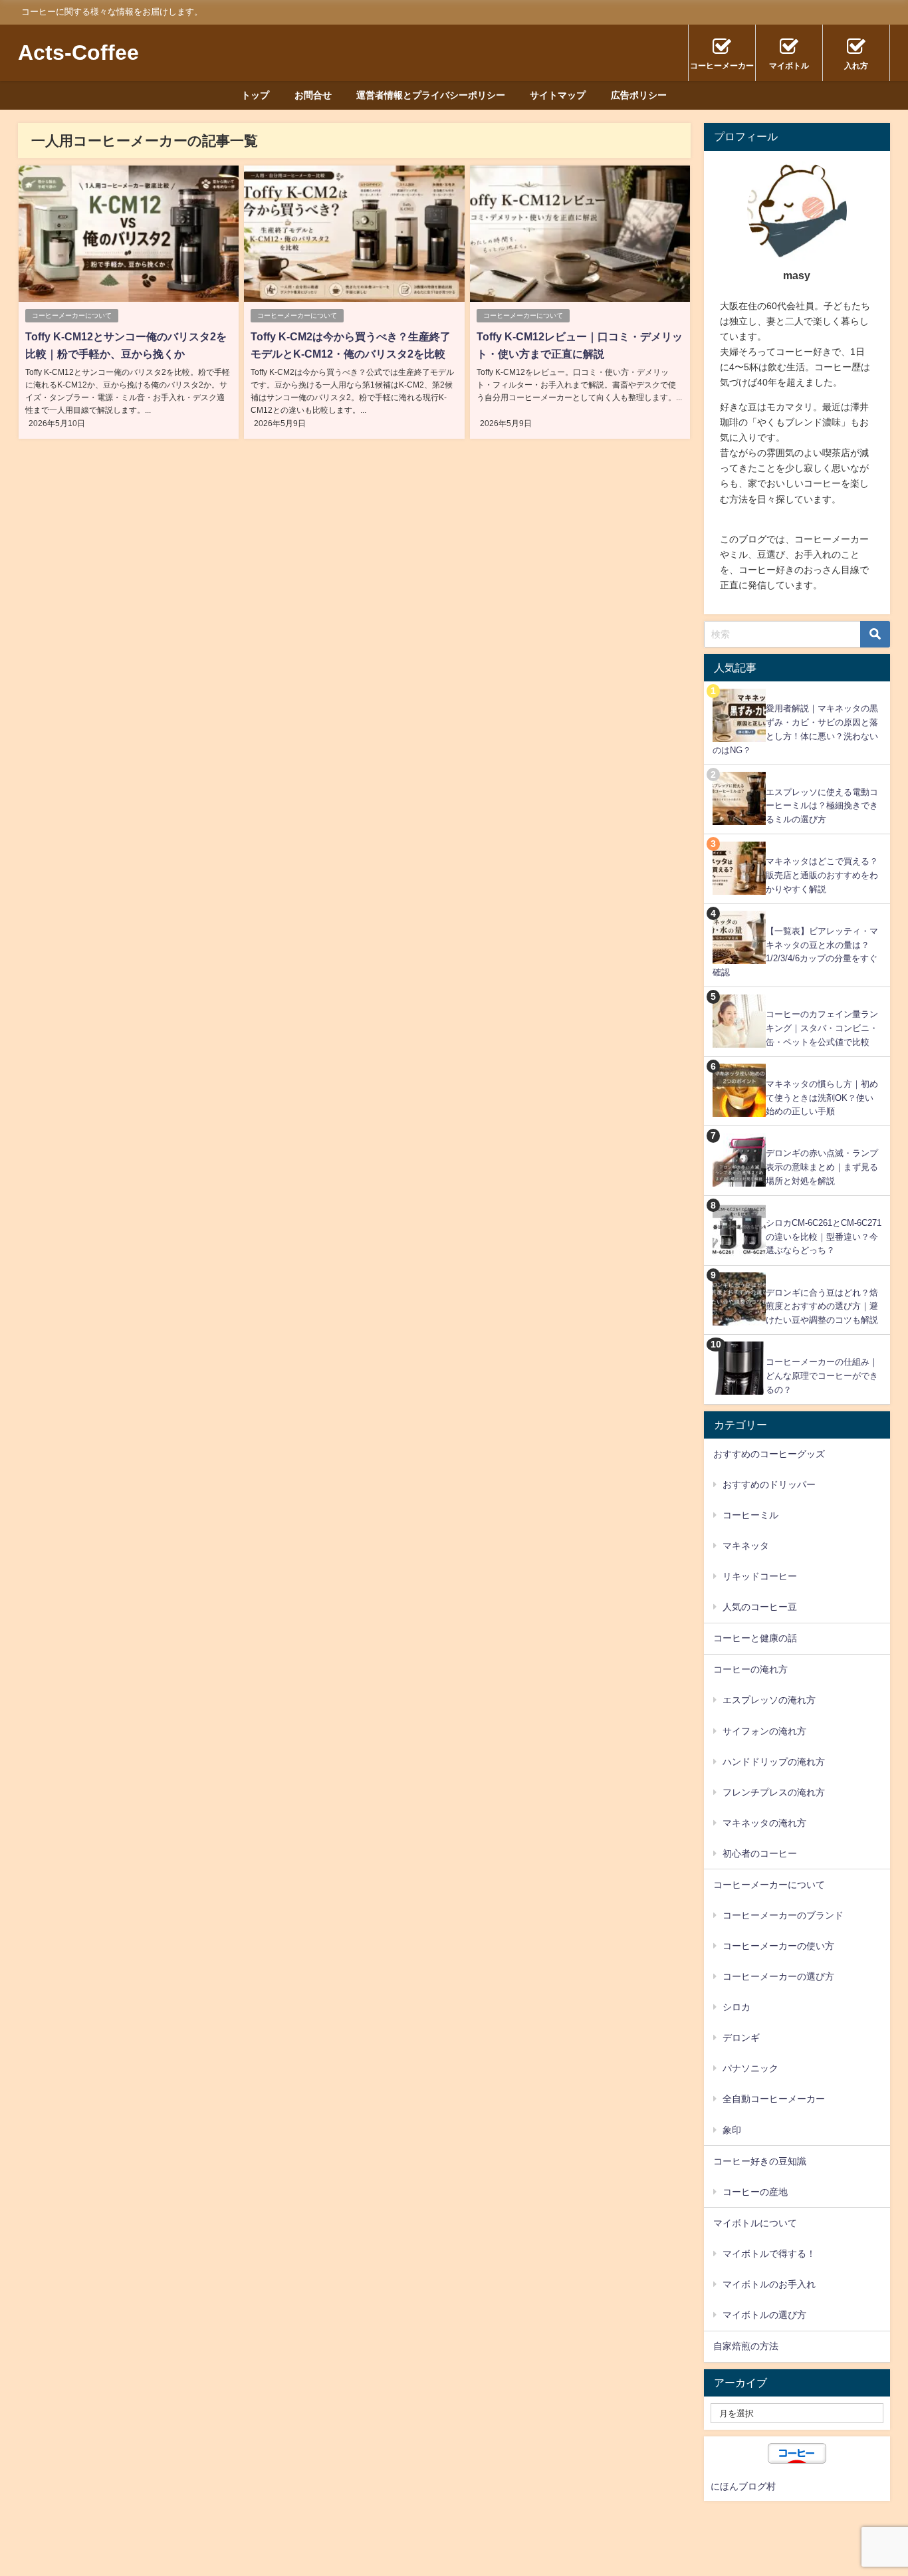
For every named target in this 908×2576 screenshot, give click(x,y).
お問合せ (313, 95)
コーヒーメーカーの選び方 (778, 1976)
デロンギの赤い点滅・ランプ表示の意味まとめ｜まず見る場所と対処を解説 (822, 1167)
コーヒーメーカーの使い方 (778, 1946)
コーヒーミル (750, 1515)
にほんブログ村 (743, 2486)
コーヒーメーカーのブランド (783, 1915)
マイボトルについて (755, 2223)
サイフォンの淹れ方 (764, 1731)
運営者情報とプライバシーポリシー (431, 95)
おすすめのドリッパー (769, 1484)
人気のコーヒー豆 (760, 1607)
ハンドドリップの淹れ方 (774, 1762)
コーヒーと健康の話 (755, 1638)
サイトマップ (558, 95)
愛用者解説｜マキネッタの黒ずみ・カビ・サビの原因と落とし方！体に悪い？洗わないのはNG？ (795, 729)
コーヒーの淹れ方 (750, 1669)
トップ (255, 95)
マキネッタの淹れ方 (764, 1823)
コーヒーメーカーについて (72, 315)
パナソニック (750, 2068)
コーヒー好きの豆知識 (760, 2161)
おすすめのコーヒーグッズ (769, 1454)
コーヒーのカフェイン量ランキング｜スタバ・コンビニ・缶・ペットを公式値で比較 (822, 1028)
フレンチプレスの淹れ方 (774, 1792)
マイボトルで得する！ (769, 2254)
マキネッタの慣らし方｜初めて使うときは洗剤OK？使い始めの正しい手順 (822, 1098)
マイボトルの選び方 (764, 2315)
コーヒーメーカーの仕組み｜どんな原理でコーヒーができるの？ (822, 1375)
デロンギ (741, 2038)
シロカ (737, 2007)
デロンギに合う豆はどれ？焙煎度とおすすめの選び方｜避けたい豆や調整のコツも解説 (822, 1306)
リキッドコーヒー (760, 1576)
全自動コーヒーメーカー (774, 2099)
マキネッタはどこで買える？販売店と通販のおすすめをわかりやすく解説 (822, 875)
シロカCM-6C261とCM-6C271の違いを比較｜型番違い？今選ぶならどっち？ (824, 1236)
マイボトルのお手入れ (769, 2284)
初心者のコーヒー (760, 1853)
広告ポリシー (639, 95)
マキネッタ (746, 1546)
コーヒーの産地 (755, 2192)
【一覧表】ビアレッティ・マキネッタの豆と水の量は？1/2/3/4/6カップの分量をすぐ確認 (795, 952)
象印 (732, 2130)
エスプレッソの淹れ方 (769, 1700)
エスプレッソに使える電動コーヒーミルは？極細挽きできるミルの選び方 (822, 806)
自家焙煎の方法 (746, 2346)
